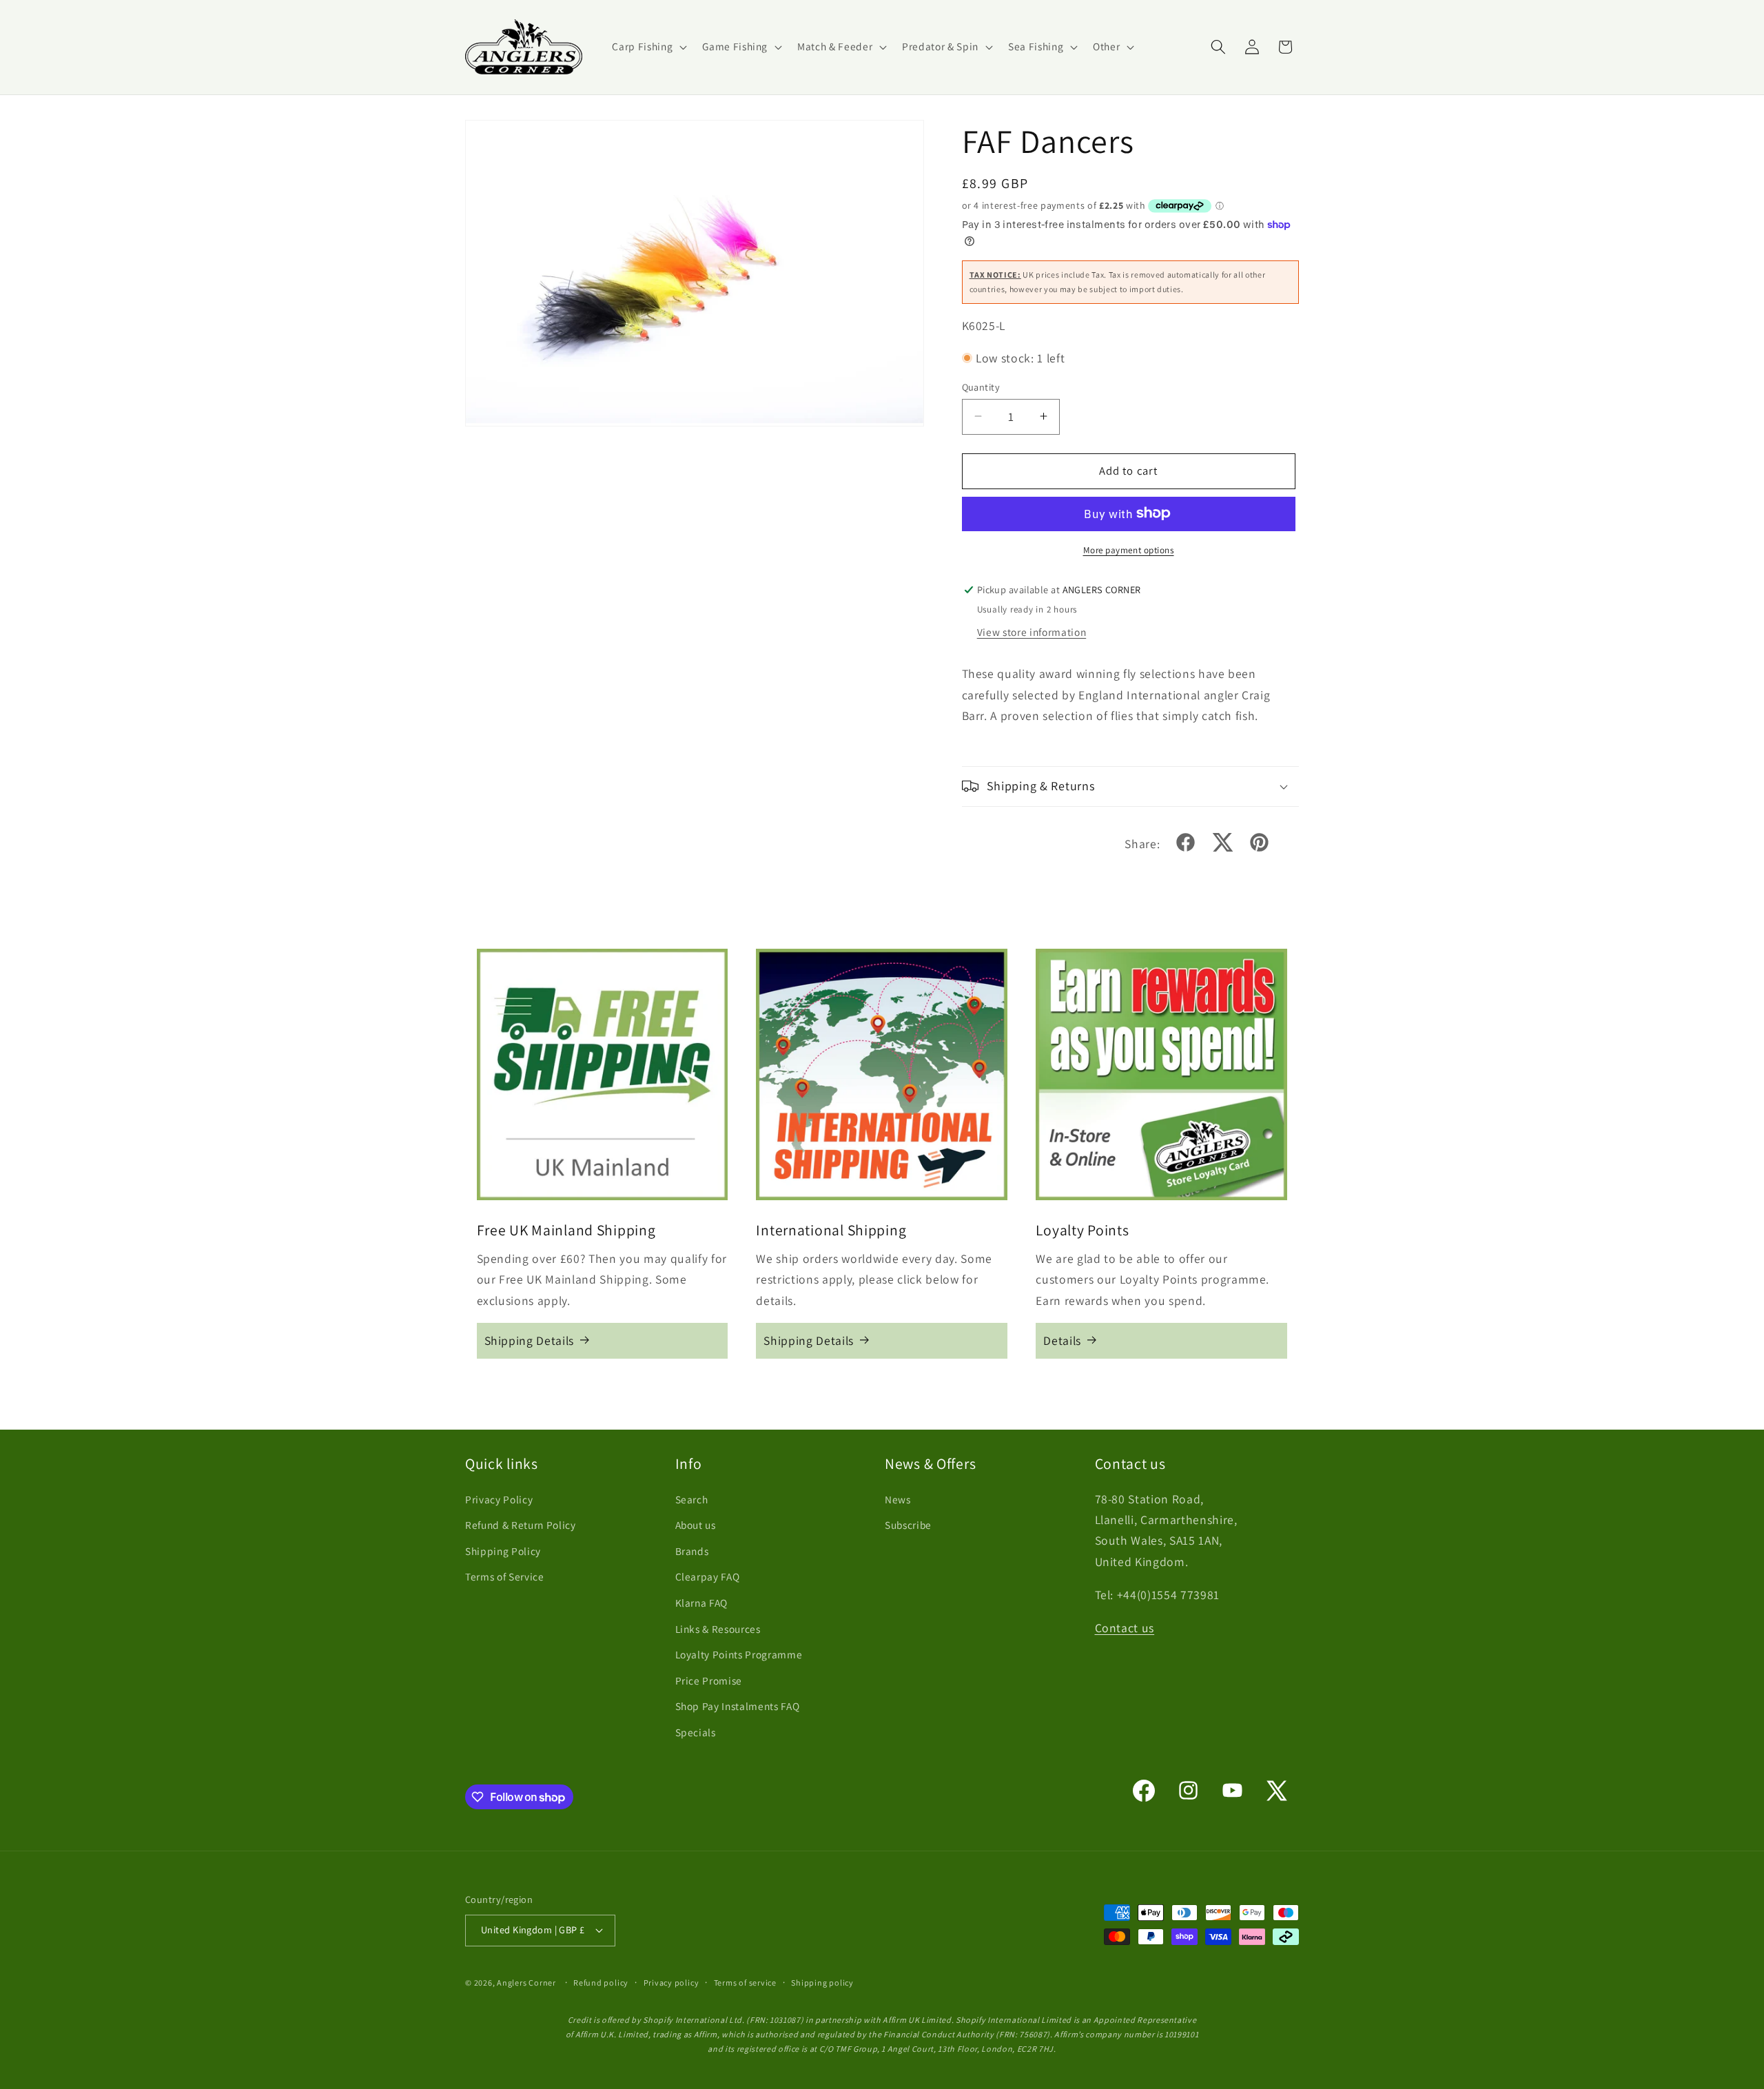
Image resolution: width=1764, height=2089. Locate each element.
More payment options (1129, 549)
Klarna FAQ (702, 1603)
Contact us (1125, 1628)
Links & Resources (718, 1629)
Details (1062, 1340)
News (898, 1499)
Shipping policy (822, 1983)
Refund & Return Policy (521, 1525)
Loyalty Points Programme (739, 1655)
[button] (648, 47)
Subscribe (908, 1525)
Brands (692, 1551)
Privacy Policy (499, 1499)
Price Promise (709, 1680)
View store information (1032, 631)
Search (692, 1499)
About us (696, 1525)
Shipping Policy (503, 1551)
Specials (696, 1732)
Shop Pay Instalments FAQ (738, 1707)
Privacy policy (671, 1983)
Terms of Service (505, 1577)
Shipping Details (530, 1340)
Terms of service (745, 1983)
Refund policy (601, 1983)
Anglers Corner (526, 1983)
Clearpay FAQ (708, 1577)
